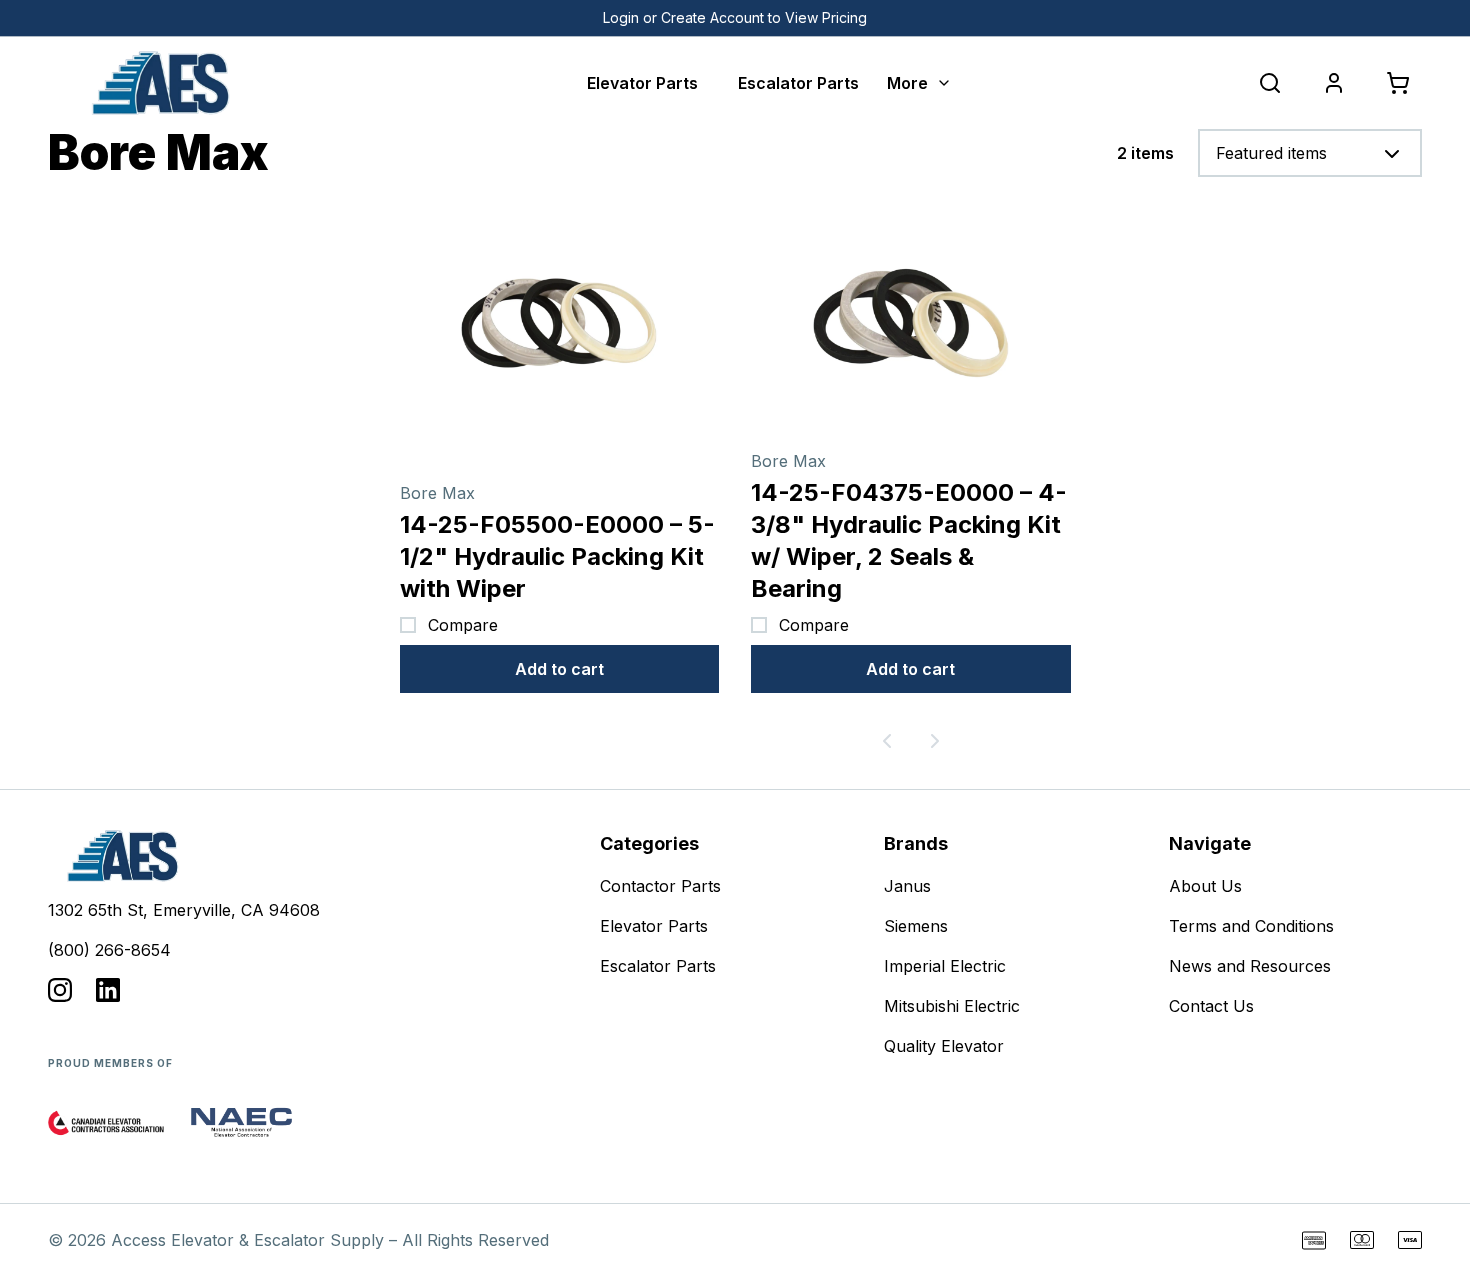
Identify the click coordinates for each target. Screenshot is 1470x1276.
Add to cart (559, 669)
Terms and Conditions (1251, 926)
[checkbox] (408, 625)
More (907, 83)
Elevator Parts (642, 83)
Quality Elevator (944, 1046)
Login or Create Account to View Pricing (735, 17)
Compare (463, 625)
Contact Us (1211, 1006)
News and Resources (1250, 966)
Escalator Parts (798, 83)
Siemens (916, 926)
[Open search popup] (1270, 83)
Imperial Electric (945, 966)
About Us (1205, 886)
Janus (907, 886)
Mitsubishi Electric (952, 1006)
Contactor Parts (660, 886)
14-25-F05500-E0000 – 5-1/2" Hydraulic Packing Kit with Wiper (557, 556)
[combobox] (1310, 153)
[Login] (1334, 83)
